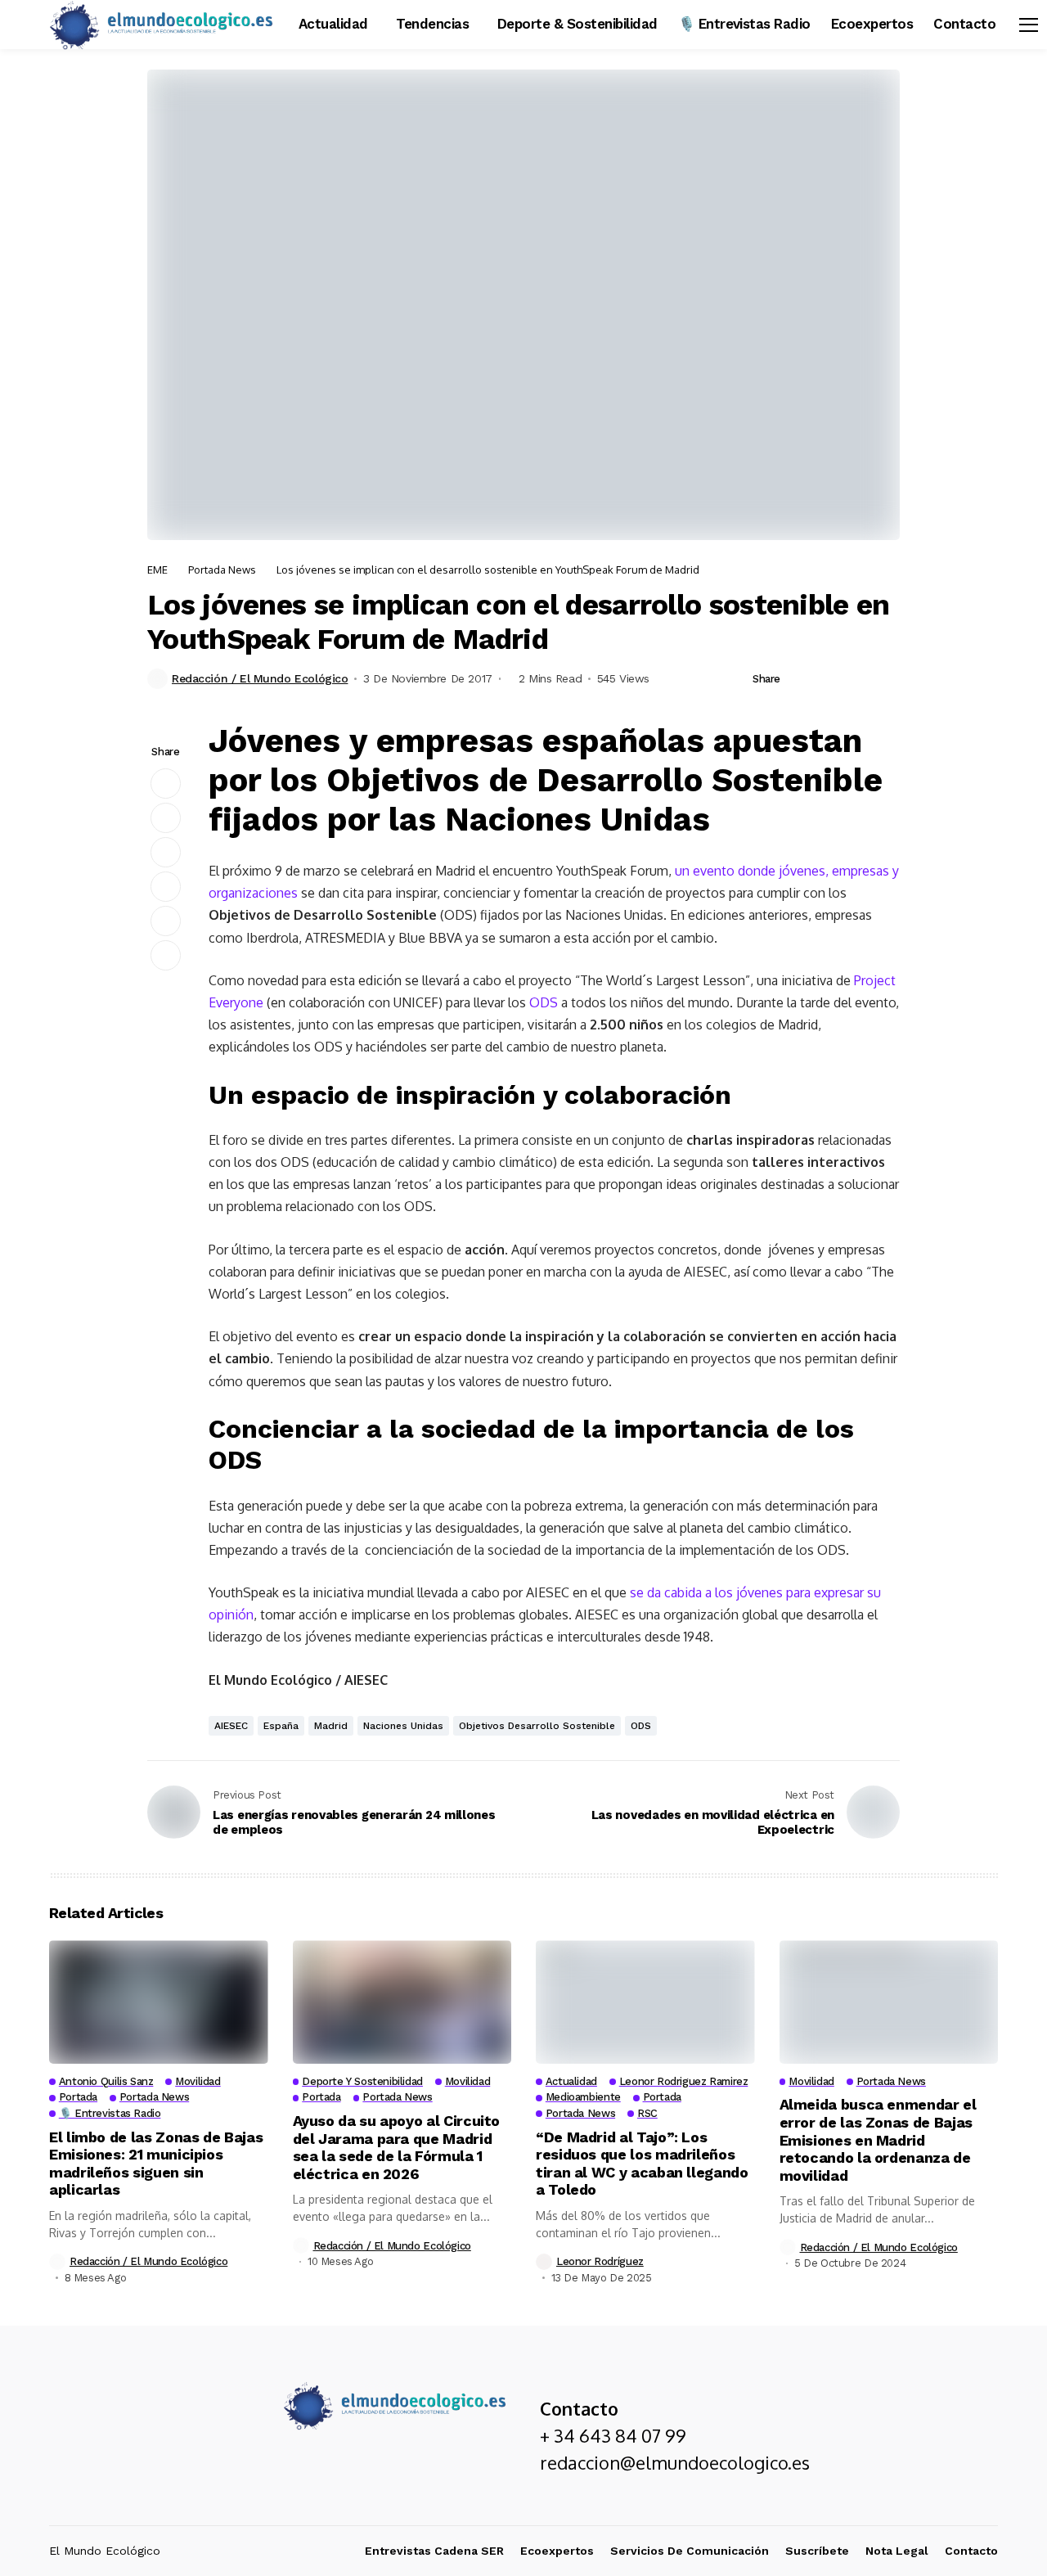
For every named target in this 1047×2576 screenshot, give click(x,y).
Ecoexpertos (557, 2551)
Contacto (971, 2551)
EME (157, 570)
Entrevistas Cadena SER (434, 2551)
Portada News (222, 570)
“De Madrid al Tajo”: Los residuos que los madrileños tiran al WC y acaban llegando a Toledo (642, 2164)
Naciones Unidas (403, 1726)
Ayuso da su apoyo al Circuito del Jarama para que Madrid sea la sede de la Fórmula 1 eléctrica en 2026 (397, 2147)
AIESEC (231, 1726)
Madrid (331, 1726)
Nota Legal (897, 2551)
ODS (544, 1002)
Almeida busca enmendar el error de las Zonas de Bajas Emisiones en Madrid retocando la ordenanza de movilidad (878, 2139)
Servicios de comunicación (690, 2551)
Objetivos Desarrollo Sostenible (537, 1726)
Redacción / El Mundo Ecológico (260, 678)
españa (281, 1726)
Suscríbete (817, 2551)
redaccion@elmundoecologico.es (675, 2462)
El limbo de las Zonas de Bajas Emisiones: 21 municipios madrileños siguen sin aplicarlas (156, 2164)
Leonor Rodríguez (600, 2261)
